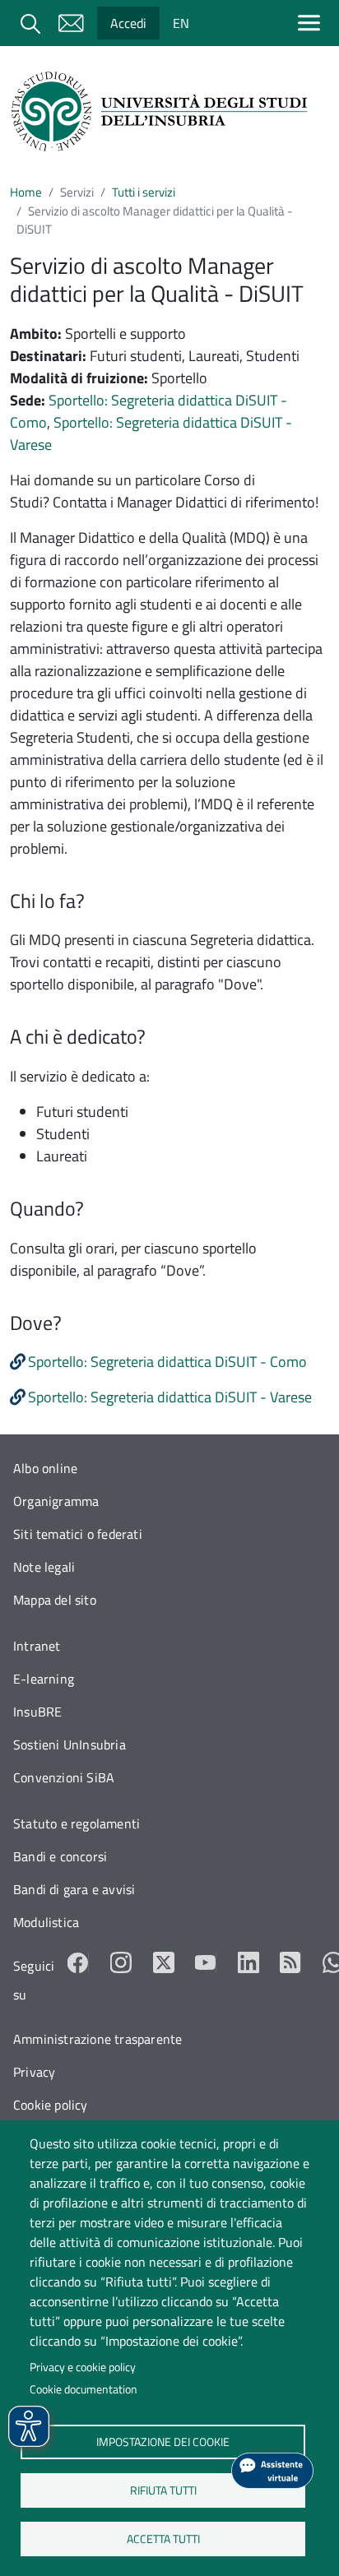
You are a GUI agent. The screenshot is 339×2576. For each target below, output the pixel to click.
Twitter (164, 1962)
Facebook (78, 1962)
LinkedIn (248, 1962)
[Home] (163, 111)
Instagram (121, 1962)
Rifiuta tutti (163, 2490)
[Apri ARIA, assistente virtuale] (272, 2471)
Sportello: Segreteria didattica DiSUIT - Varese (170, 1397)
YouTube (206, 1962)
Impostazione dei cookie (163, 2441)
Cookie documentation (84, 2389)
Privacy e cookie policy (83, 2367)
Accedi (128, 23)
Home (26, 192)
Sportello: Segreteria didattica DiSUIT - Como (167, 1362)
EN (181, 23)
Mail (71, 23)
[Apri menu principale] (312, 23)
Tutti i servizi (144, 192)
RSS (290, 1962)
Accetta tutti (163, 2538)
